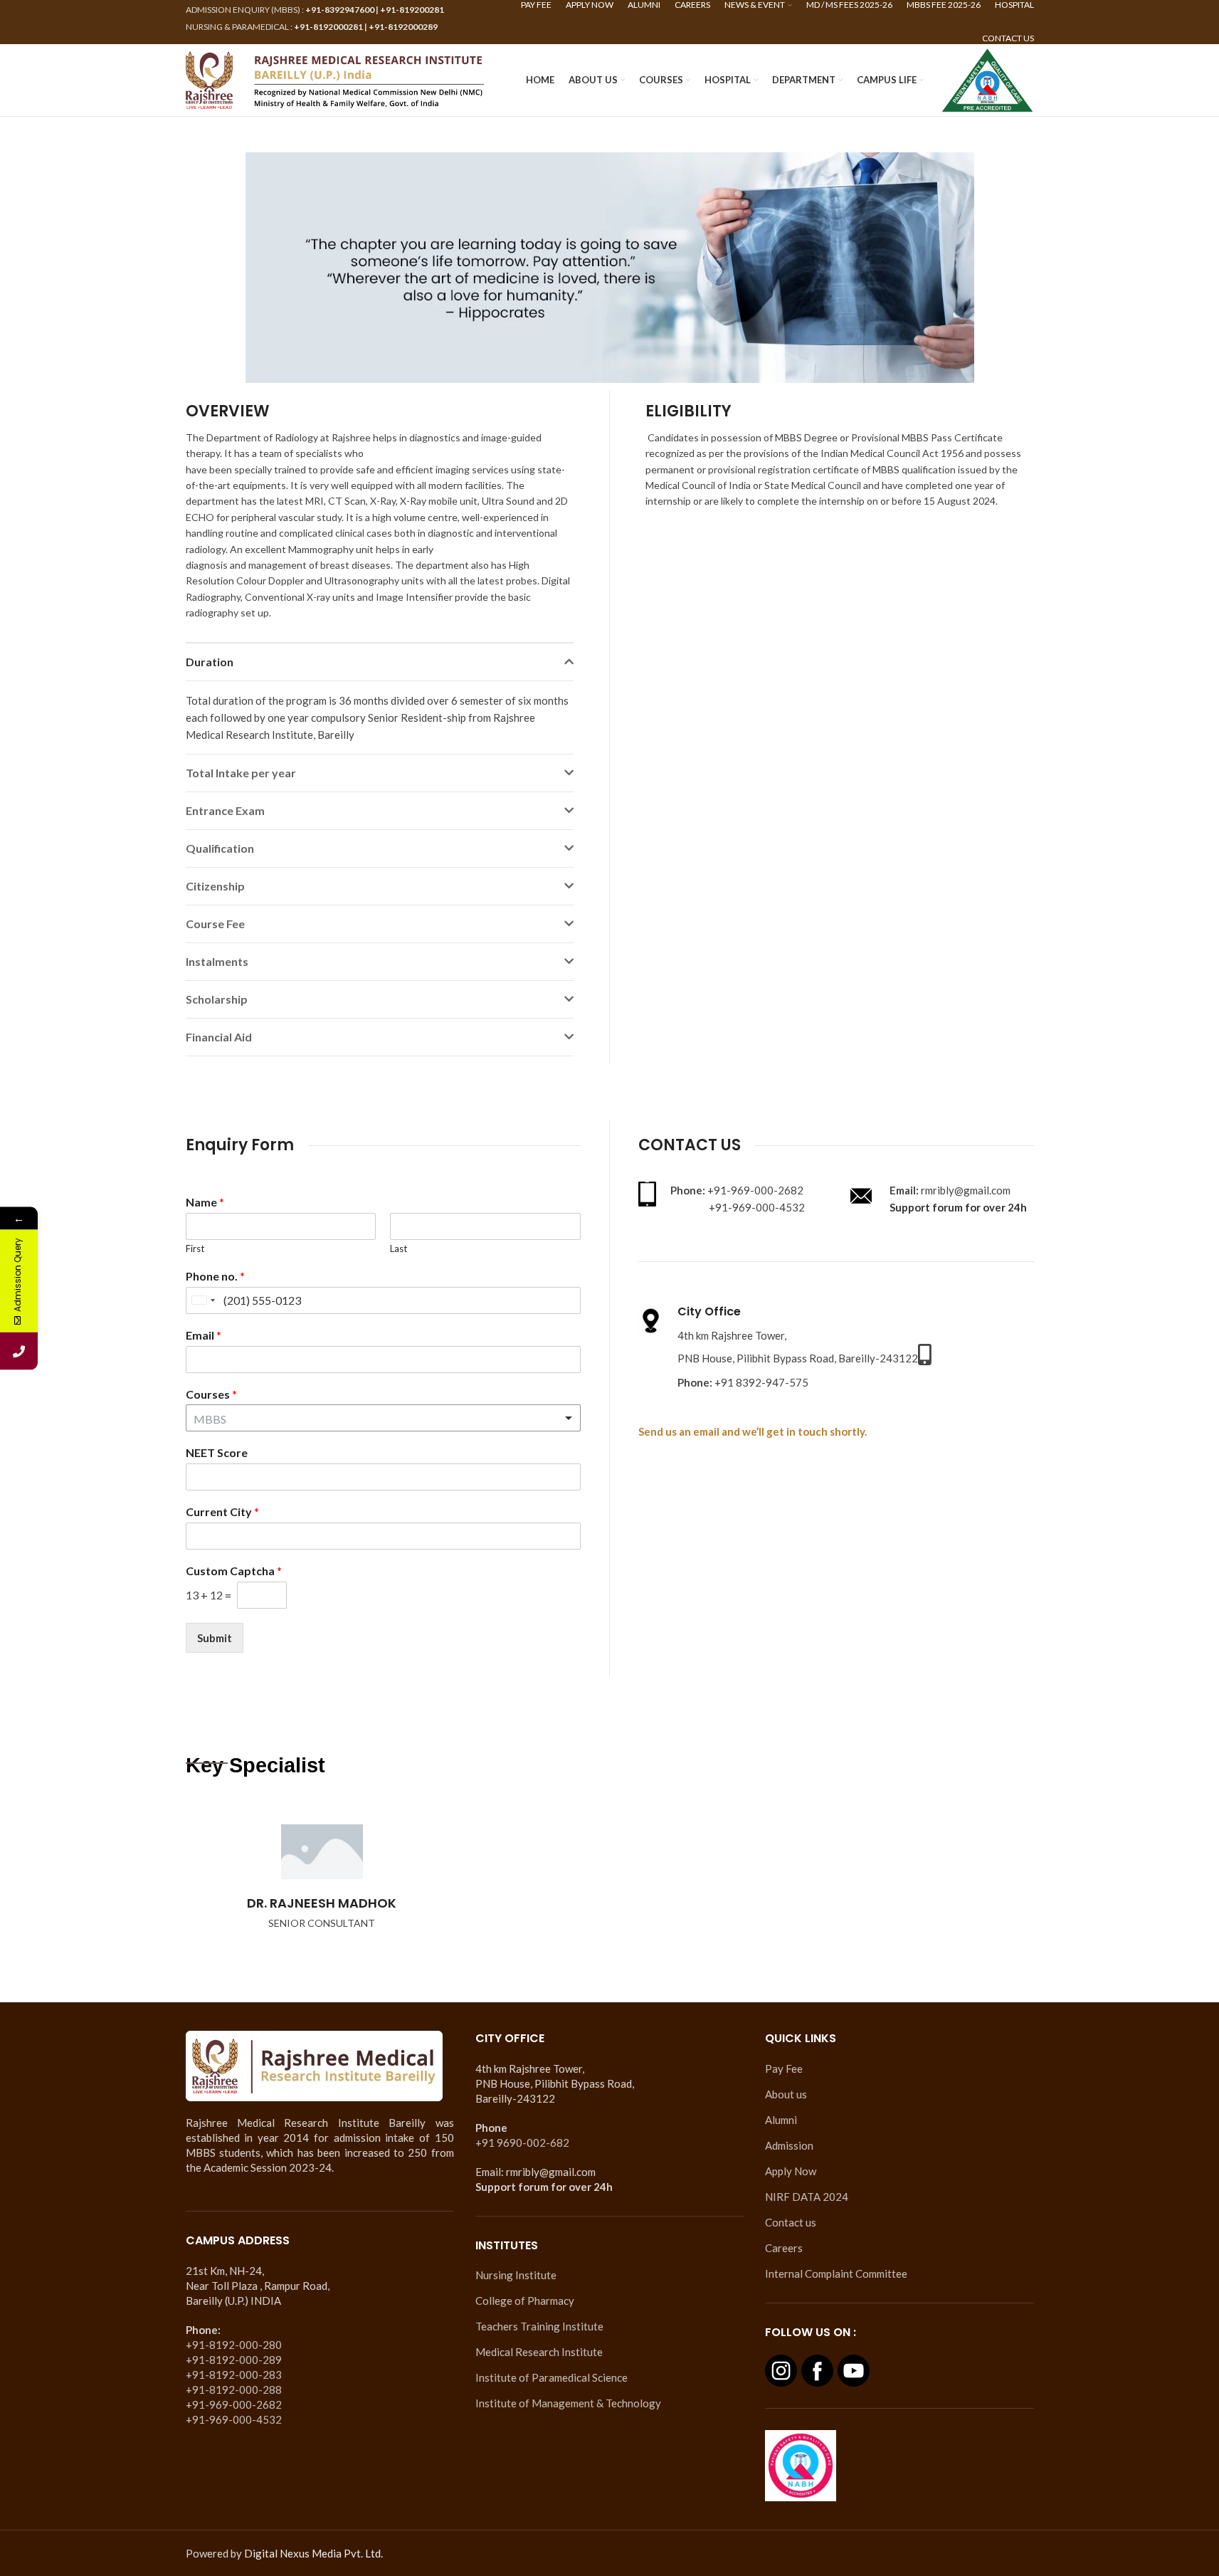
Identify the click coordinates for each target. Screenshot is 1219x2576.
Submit (215, 1638)
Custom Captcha (234, 1571)
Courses (211, 1394)
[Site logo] (335, 78)
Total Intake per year (241, 773)
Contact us (791, 2222)
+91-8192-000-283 (234, 2375)
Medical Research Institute (539, 2352)
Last (399, 1248)
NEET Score (217, 1452)
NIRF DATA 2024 (807, 2197)
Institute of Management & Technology (568, 2403)
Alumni (781, 2120)
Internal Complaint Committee (836, 2273)
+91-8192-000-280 (234, 2345)
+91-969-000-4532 (234, 2419)
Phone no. (215, 1276)
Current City (222, 1512)
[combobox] (203, 1300)
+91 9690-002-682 (522, 2143)
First (195, 1248)
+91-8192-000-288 (234, 2390)
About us (786, 2094)
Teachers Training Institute (539, 2326)
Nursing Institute (516, 2275)
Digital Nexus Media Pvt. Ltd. (313, 2553)
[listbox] (383, 1418)
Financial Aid (219, 1037)
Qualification (220, 848)
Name (205, 1202)
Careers (784, 2248)
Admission (789, 2145)
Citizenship (215, 886)
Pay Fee (784, 2068)
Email (204, 1335)
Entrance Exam (225, 810)
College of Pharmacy (525, 2301)
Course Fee (215, 924)
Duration (210, 662)
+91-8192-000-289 (234, 2360)
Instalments (217, 961)
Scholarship (217, 999)
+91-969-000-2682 (234, 2404)
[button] (380, 662)
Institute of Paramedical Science (552, 2377)
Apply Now (791, 2171)
